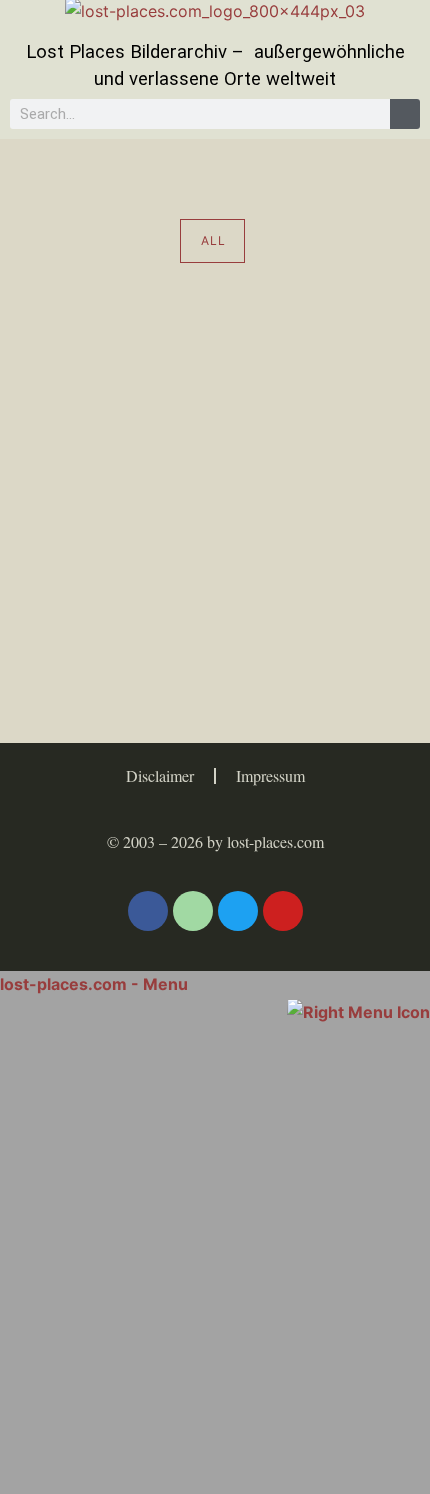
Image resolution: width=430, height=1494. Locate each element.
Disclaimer (160, 775)
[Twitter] (238, 911)
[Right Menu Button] (358, 1010)
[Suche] (405, 114)
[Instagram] (193, 911)
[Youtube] (283, 911)
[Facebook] (148, 911)
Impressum (270, 775)
